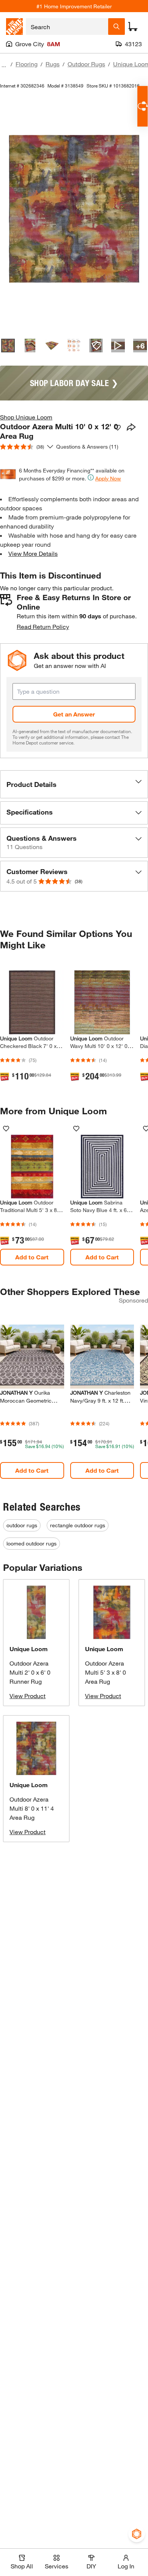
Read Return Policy (43, 626)
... (4, 65)
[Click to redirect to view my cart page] (133, 27)
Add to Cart (32, 1257)
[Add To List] (118, 428)
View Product (28, 1696)
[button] (74, 784)
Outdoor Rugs (86, 64)
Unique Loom (29, 1649)
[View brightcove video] (118, 346)
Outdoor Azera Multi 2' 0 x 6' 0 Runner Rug (30, 1672)
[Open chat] (142, 106)
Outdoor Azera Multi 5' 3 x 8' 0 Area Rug (105, 1672)
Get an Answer (74, 714)
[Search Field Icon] (117, 27)
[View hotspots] (96, 346)
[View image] (8, 346)
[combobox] (67, 27)
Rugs (53, 64)
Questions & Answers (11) (87, 447)
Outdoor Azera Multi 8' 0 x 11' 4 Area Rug (32, 1808)
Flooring (27, 64)
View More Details (33, 553)
